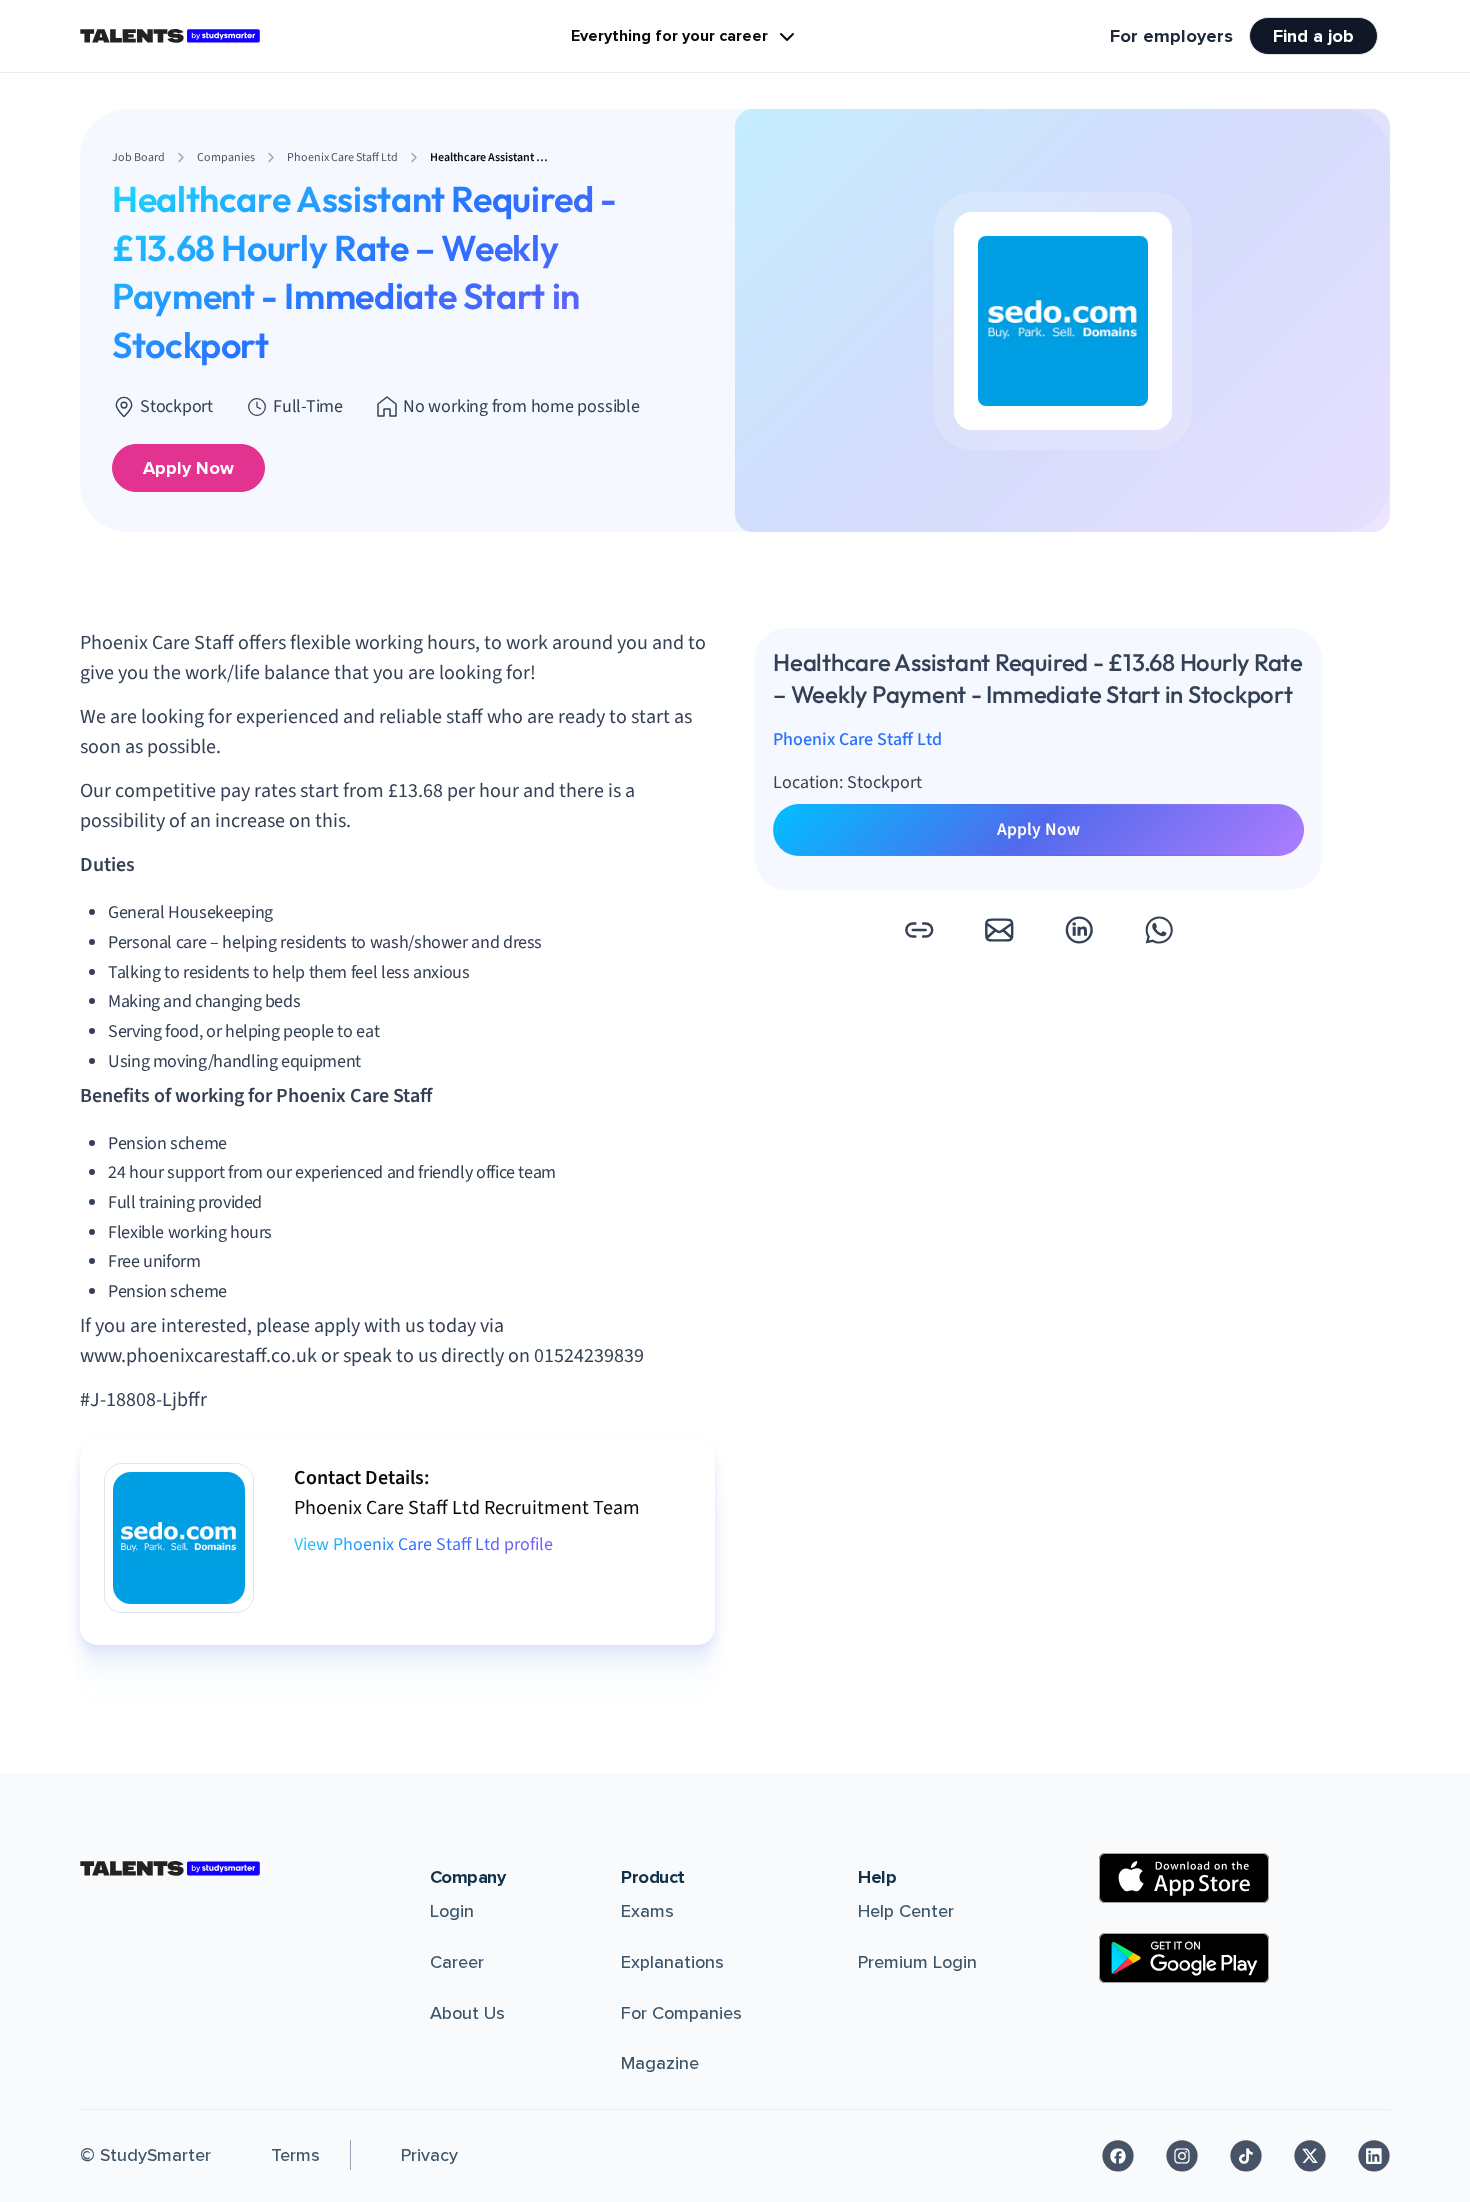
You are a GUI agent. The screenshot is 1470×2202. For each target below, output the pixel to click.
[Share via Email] (999, 930)
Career (457, 1962)
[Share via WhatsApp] (1159, 930)
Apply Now (188, 468)
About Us (467, 2013)
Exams (647, 1911)
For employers (1171, 36)
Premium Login (917, 1962)
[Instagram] (1182, 2156)
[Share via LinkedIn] (1079, 930)
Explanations (672, 1962)
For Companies (681, 2013)
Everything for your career (669, 36)
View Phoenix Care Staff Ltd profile (423, 1544)
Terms (295, 2155)
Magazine (660, 2063)
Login (452, 1911)
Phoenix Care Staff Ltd (857, 740)
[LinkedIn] (1374, 2156)
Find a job (1313, 36)
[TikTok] (1246, 2156)
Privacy (429, 2155)
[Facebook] (1118, 2156)
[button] (919, 930)
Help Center (906, 1911)
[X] (1310, 2156)
